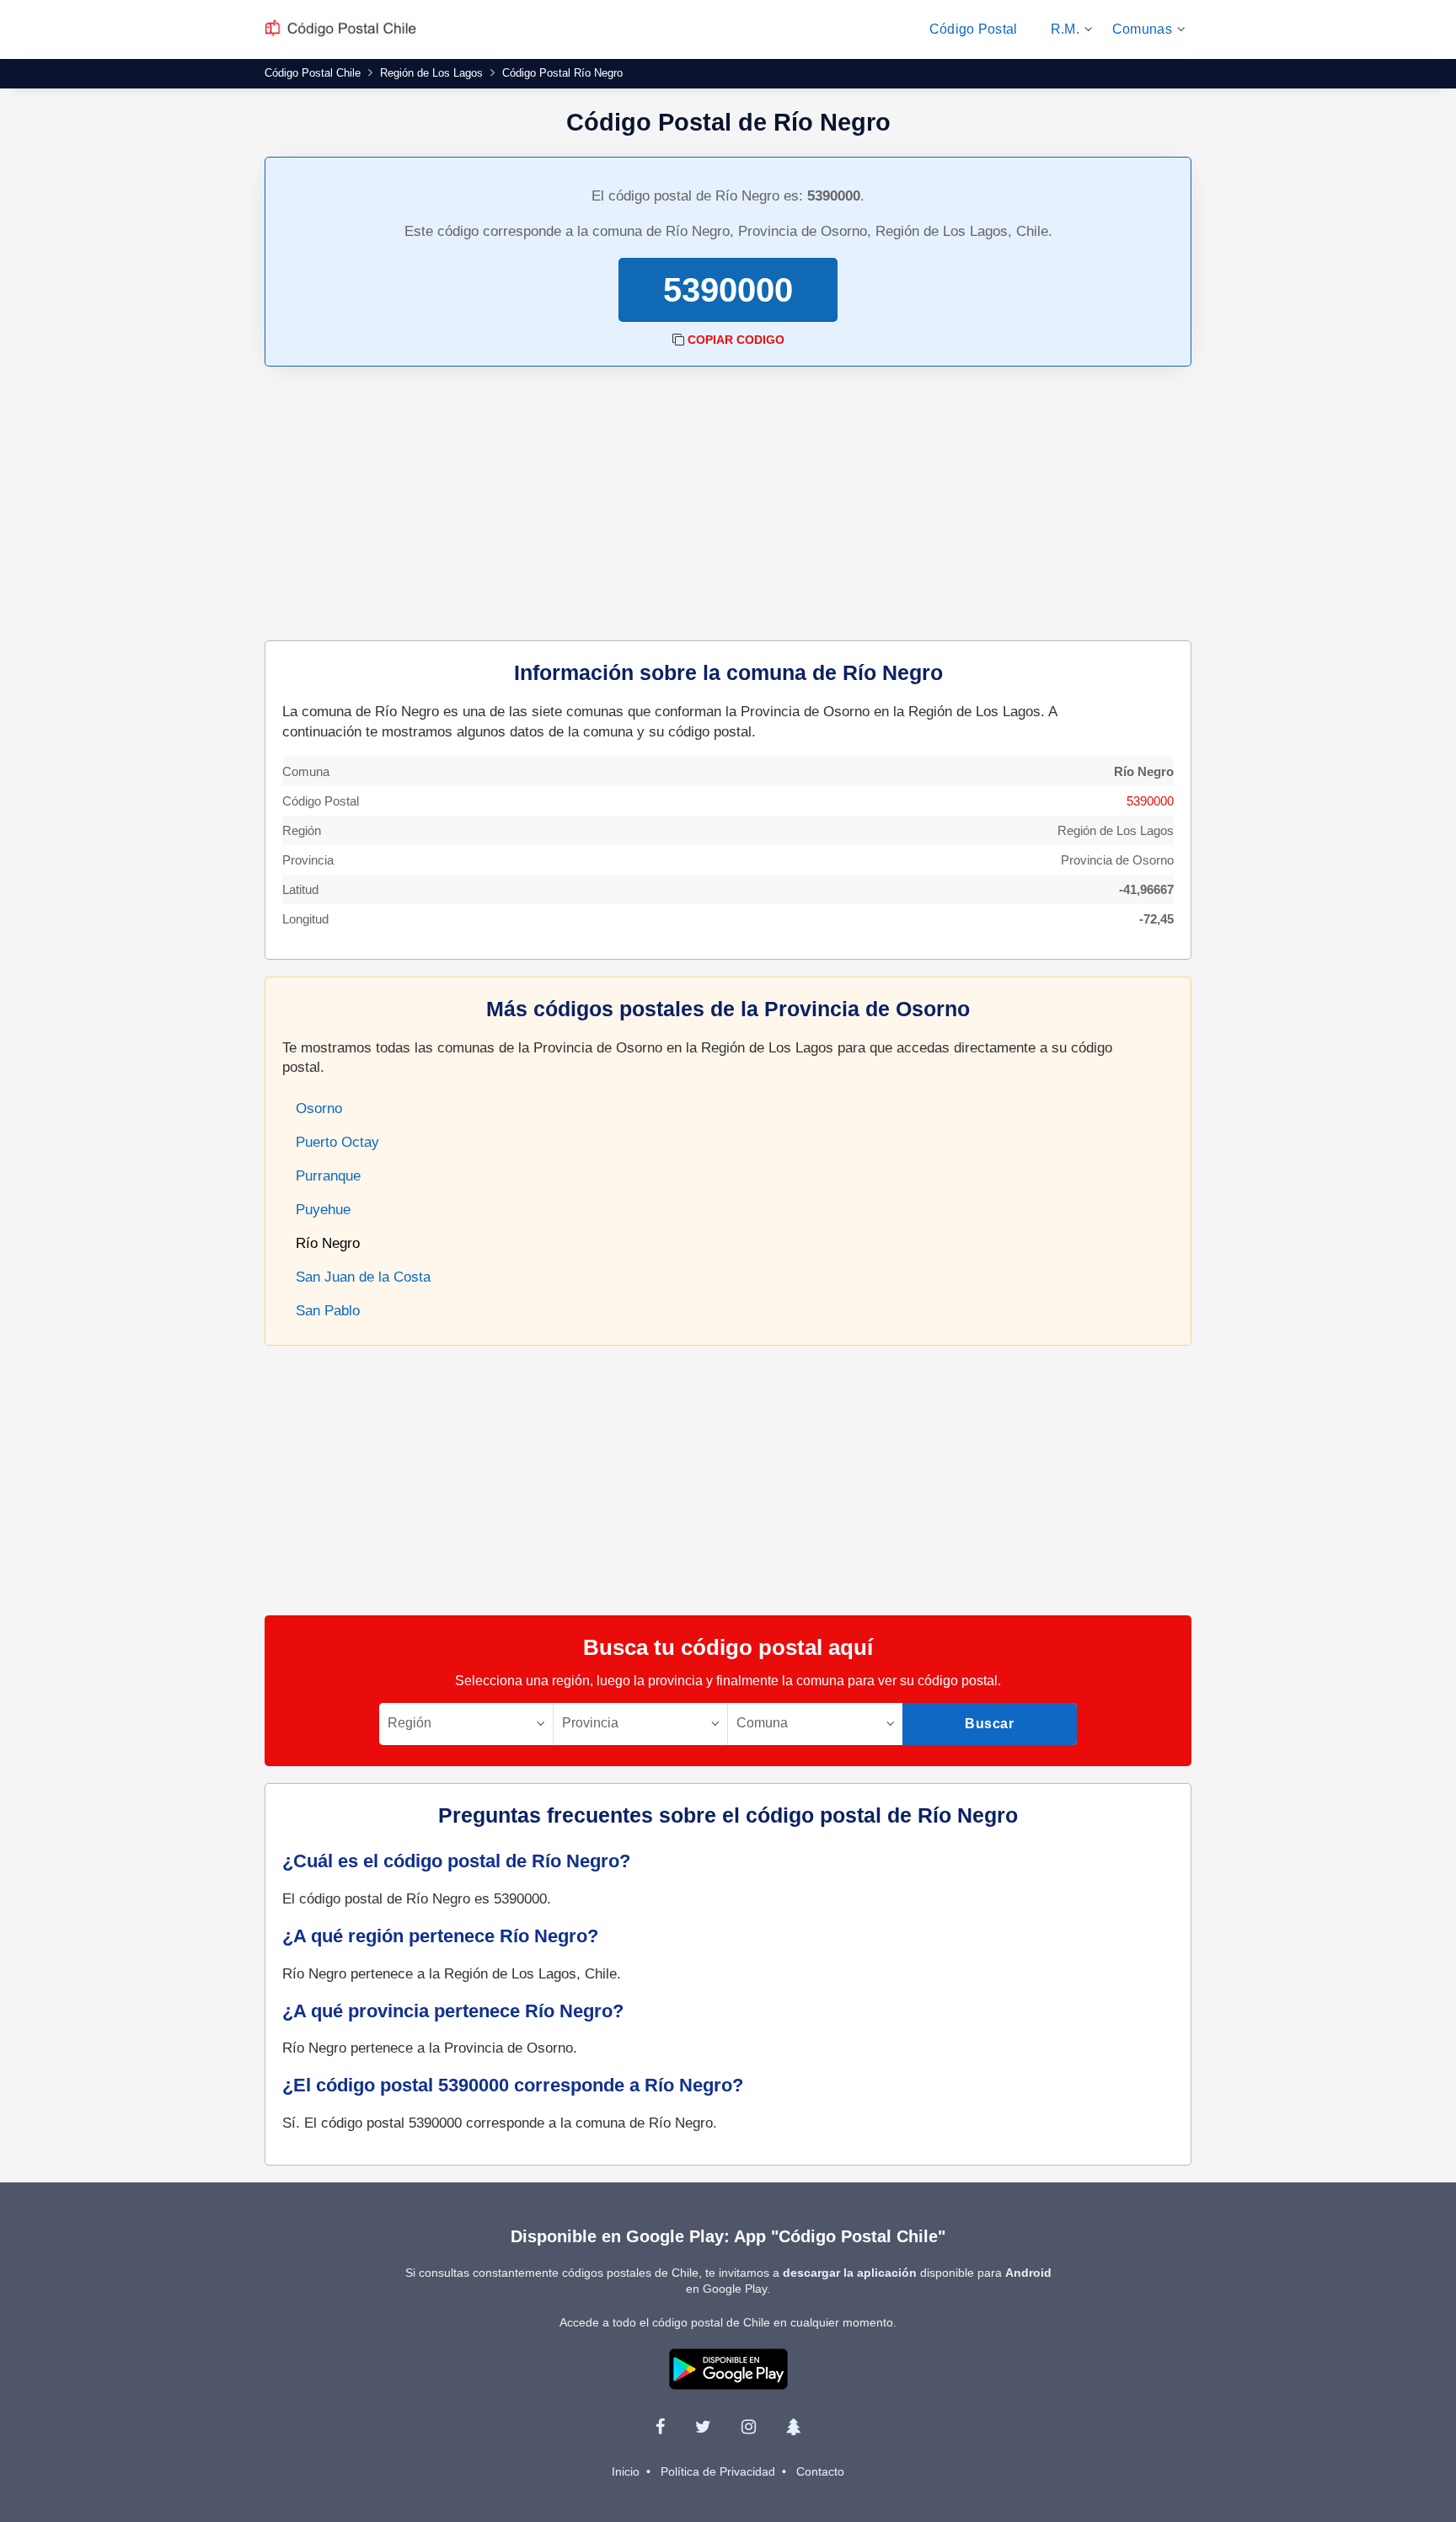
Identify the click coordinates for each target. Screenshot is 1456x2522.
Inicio (626, 2471)
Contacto (820, 2471)
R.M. (1065, 29)
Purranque (328, 1176)
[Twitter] (703, 2427)
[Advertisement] (728, 506)
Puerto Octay (337, 1142)
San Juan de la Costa (363, 1277)
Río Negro (328, 1243)
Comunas (1142, 29)
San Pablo (328, 1311)
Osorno (319, 1108)
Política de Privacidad (718, 2471)
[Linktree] (793, 2427)
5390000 (1150, 801)
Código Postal (974, 29)
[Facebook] (660, 2427)
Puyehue (323, 1210)
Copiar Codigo (736, 340)
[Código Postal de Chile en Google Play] (728, 2368)
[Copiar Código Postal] (678, 340)
